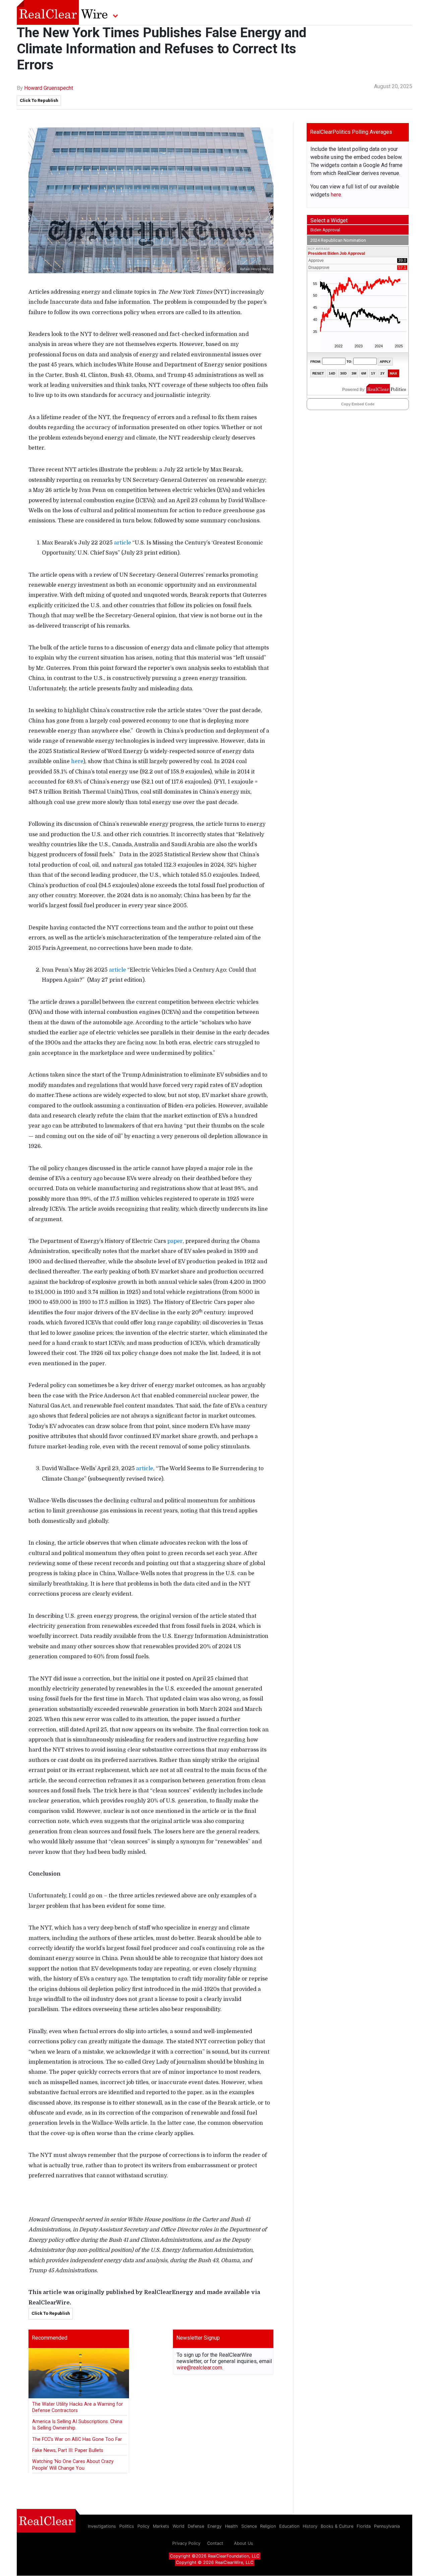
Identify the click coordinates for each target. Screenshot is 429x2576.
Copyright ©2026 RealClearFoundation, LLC (215, 2556)
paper (175, 1241)
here (77, 761)
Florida (364, 2526)
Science (249, 2526)
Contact (215, 2543)
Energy (214, 2526)
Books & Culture (337, 2526)
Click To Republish (39, 100)
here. (336, 195)
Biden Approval (325, 230)
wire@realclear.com (199, 2368)
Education (289, 2526)
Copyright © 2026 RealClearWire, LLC (215, 2562)
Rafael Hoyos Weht (255, 269)
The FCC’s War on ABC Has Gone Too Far (77, 2439)
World (178, 2526)
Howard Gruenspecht (49, 88)
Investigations (102, 2526)
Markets (161, 2526)
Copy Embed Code (358, 404)
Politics (127, 2526)
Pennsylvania (387, 2526)
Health (231, 2526)
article (122, 543)
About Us (243, 2543)
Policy (143, 2526)
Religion (268, 2526)
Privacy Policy (186, 2543)
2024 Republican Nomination (338, 240)
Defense (196, 2526)
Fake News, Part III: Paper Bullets (68, 2450)
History (310, 2526)
